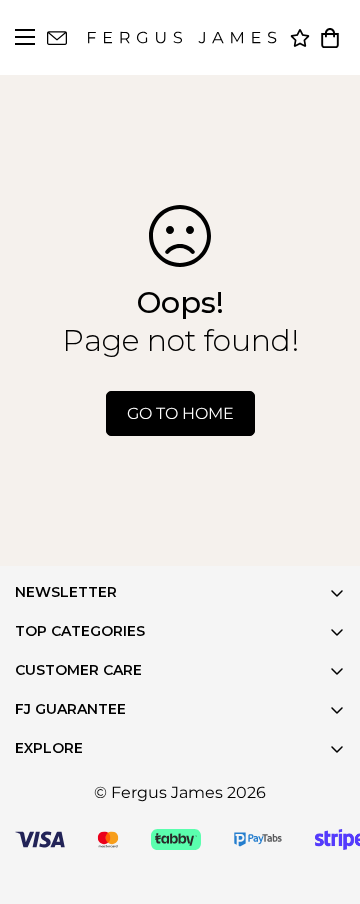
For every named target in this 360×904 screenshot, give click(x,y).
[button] (330, 38)
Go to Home (180, 413)
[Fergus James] (182, 37)
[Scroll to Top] (320, 864)
